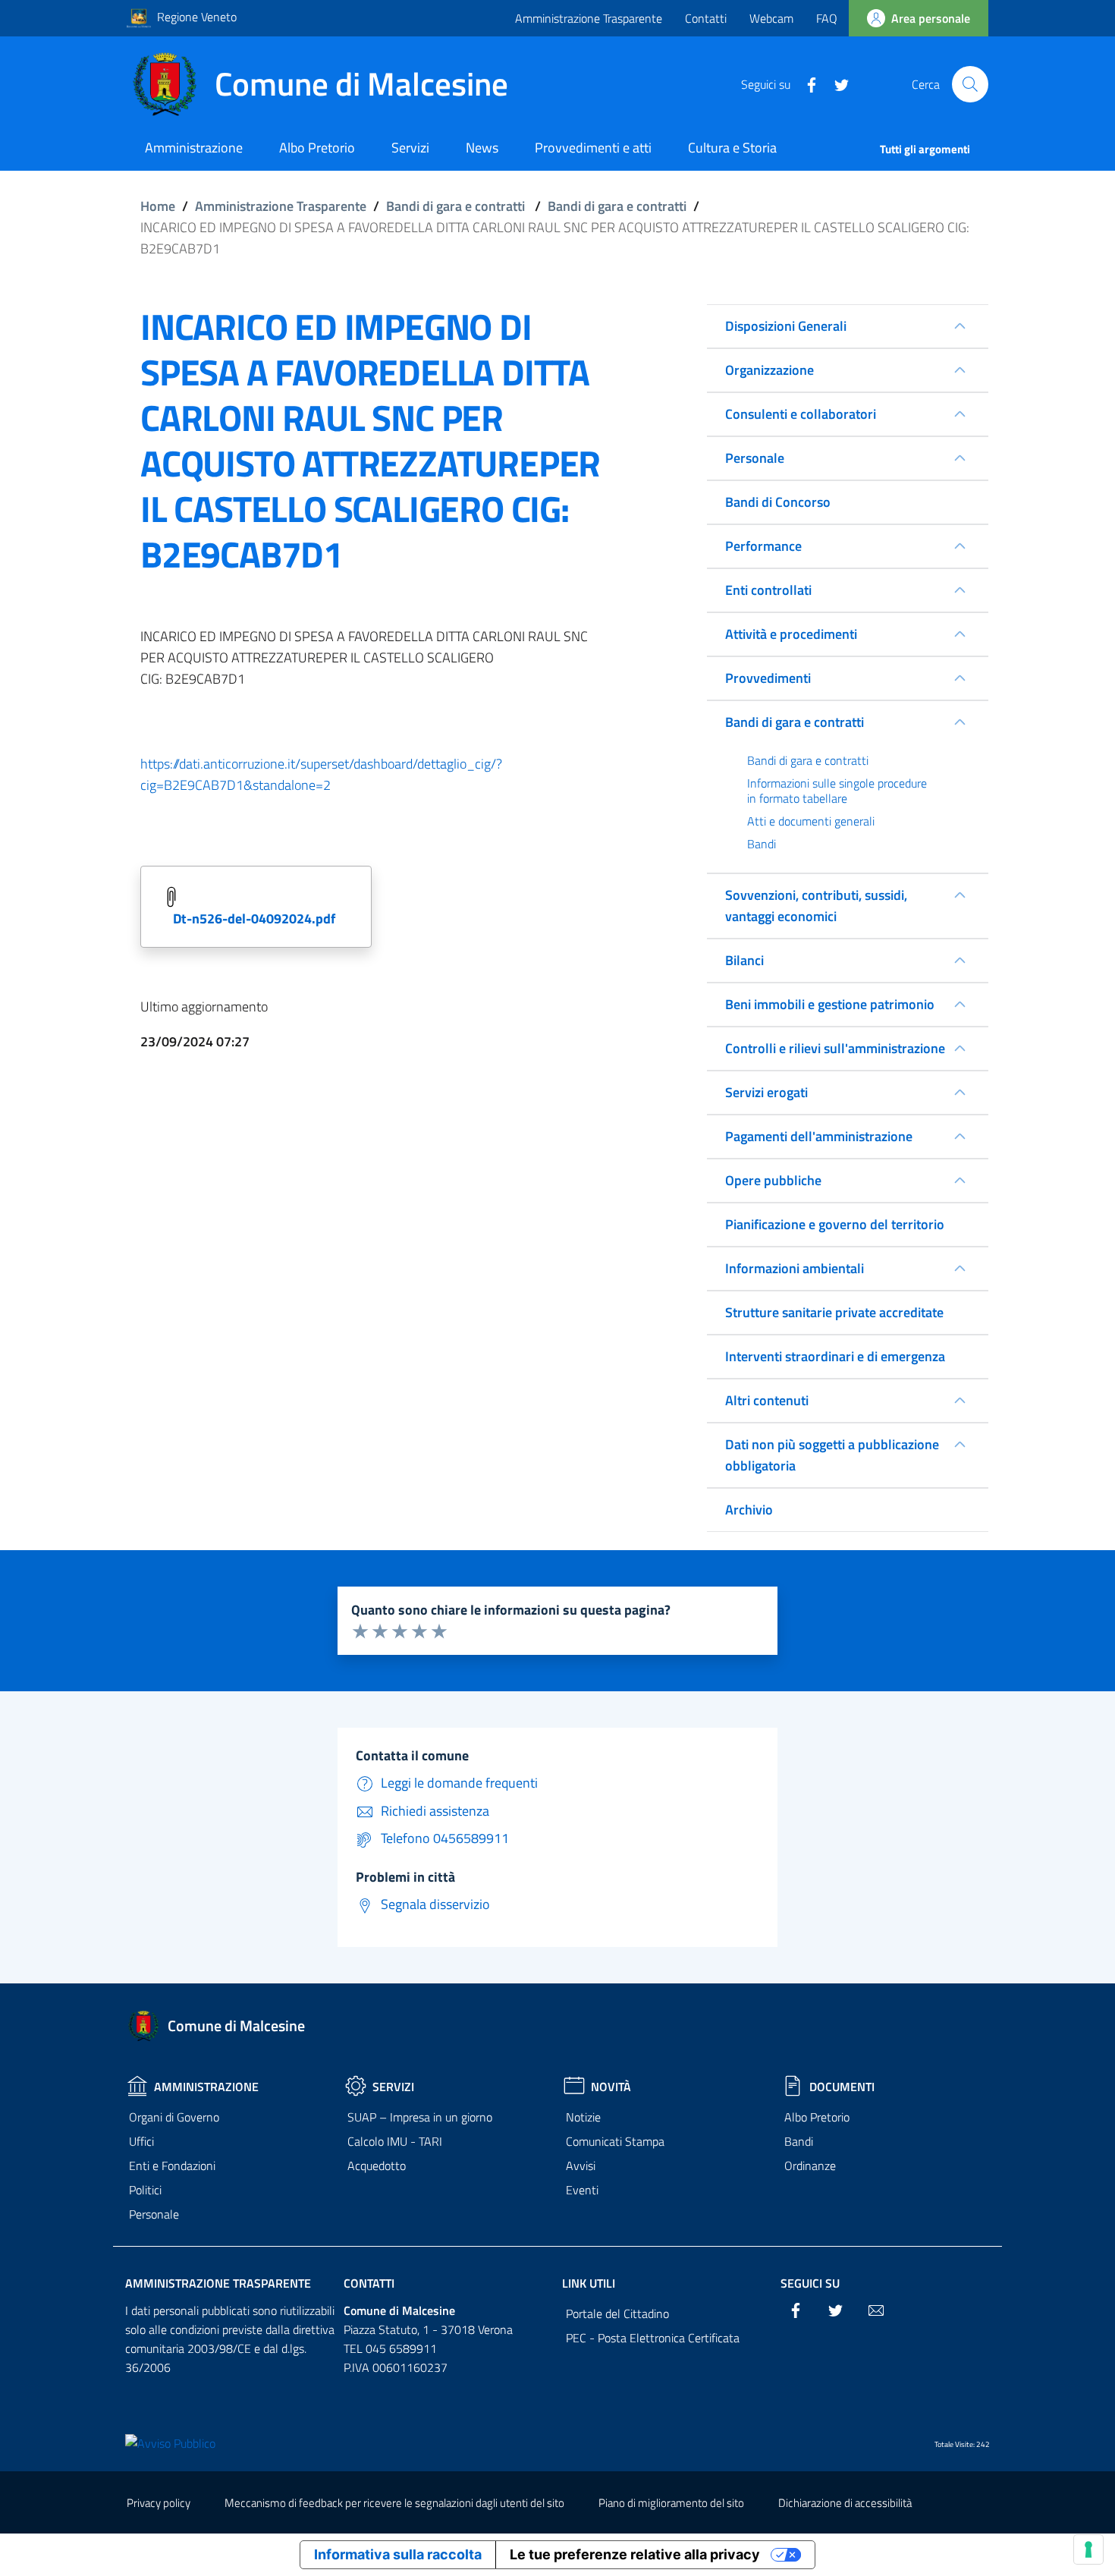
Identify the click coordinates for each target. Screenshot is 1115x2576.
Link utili (589, 2283)
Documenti (842, 2087)
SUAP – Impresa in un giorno (420, 2117)
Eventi (582, 2190)
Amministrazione (206, 2087)
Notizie (583, 2117)
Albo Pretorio (817, 2117)
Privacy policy (159, 2503)
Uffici (141, 2141)
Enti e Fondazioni (172, 2166)
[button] (970, 84)
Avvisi (581, 2166)
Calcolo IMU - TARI (395, 2141)
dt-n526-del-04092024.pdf (254, 918)
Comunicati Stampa (615, 2141)
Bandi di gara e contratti (455, 206)
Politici (145, 2190)
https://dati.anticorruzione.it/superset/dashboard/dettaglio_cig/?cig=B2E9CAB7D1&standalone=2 (321, 774)
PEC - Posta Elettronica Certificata (653, 2338)
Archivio (749, 1510)
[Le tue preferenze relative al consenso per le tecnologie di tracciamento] (1088, 2549)
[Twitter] (836, 83)
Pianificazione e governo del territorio (835, 1224)
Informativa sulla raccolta (398, 2554)
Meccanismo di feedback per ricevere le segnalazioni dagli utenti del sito (394, 2503)
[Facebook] (806, 83)
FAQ (827, 18)
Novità (611, 2087)
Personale (154, 2214)
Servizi (393, 2087)
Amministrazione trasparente (218, 2283)
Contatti (706, 18)
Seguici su (810, 2283)
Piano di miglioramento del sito (671, 2503)
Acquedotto (377, 2166)
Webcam (771, 18)
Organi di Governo (174, 2117)
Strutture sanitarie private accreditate (834, 1312)
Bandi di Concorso (778, 502)
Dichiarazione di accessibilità (845, 2503)
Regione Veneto (197, 17)
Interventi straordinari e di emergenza (835, 1356)
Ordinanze (810, 2166)
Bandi (799, 2141)
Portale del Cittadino (617, 2313)
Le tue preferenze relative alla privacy (635, 2554)
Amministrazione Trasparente (589, 18)
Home (158, 206)
